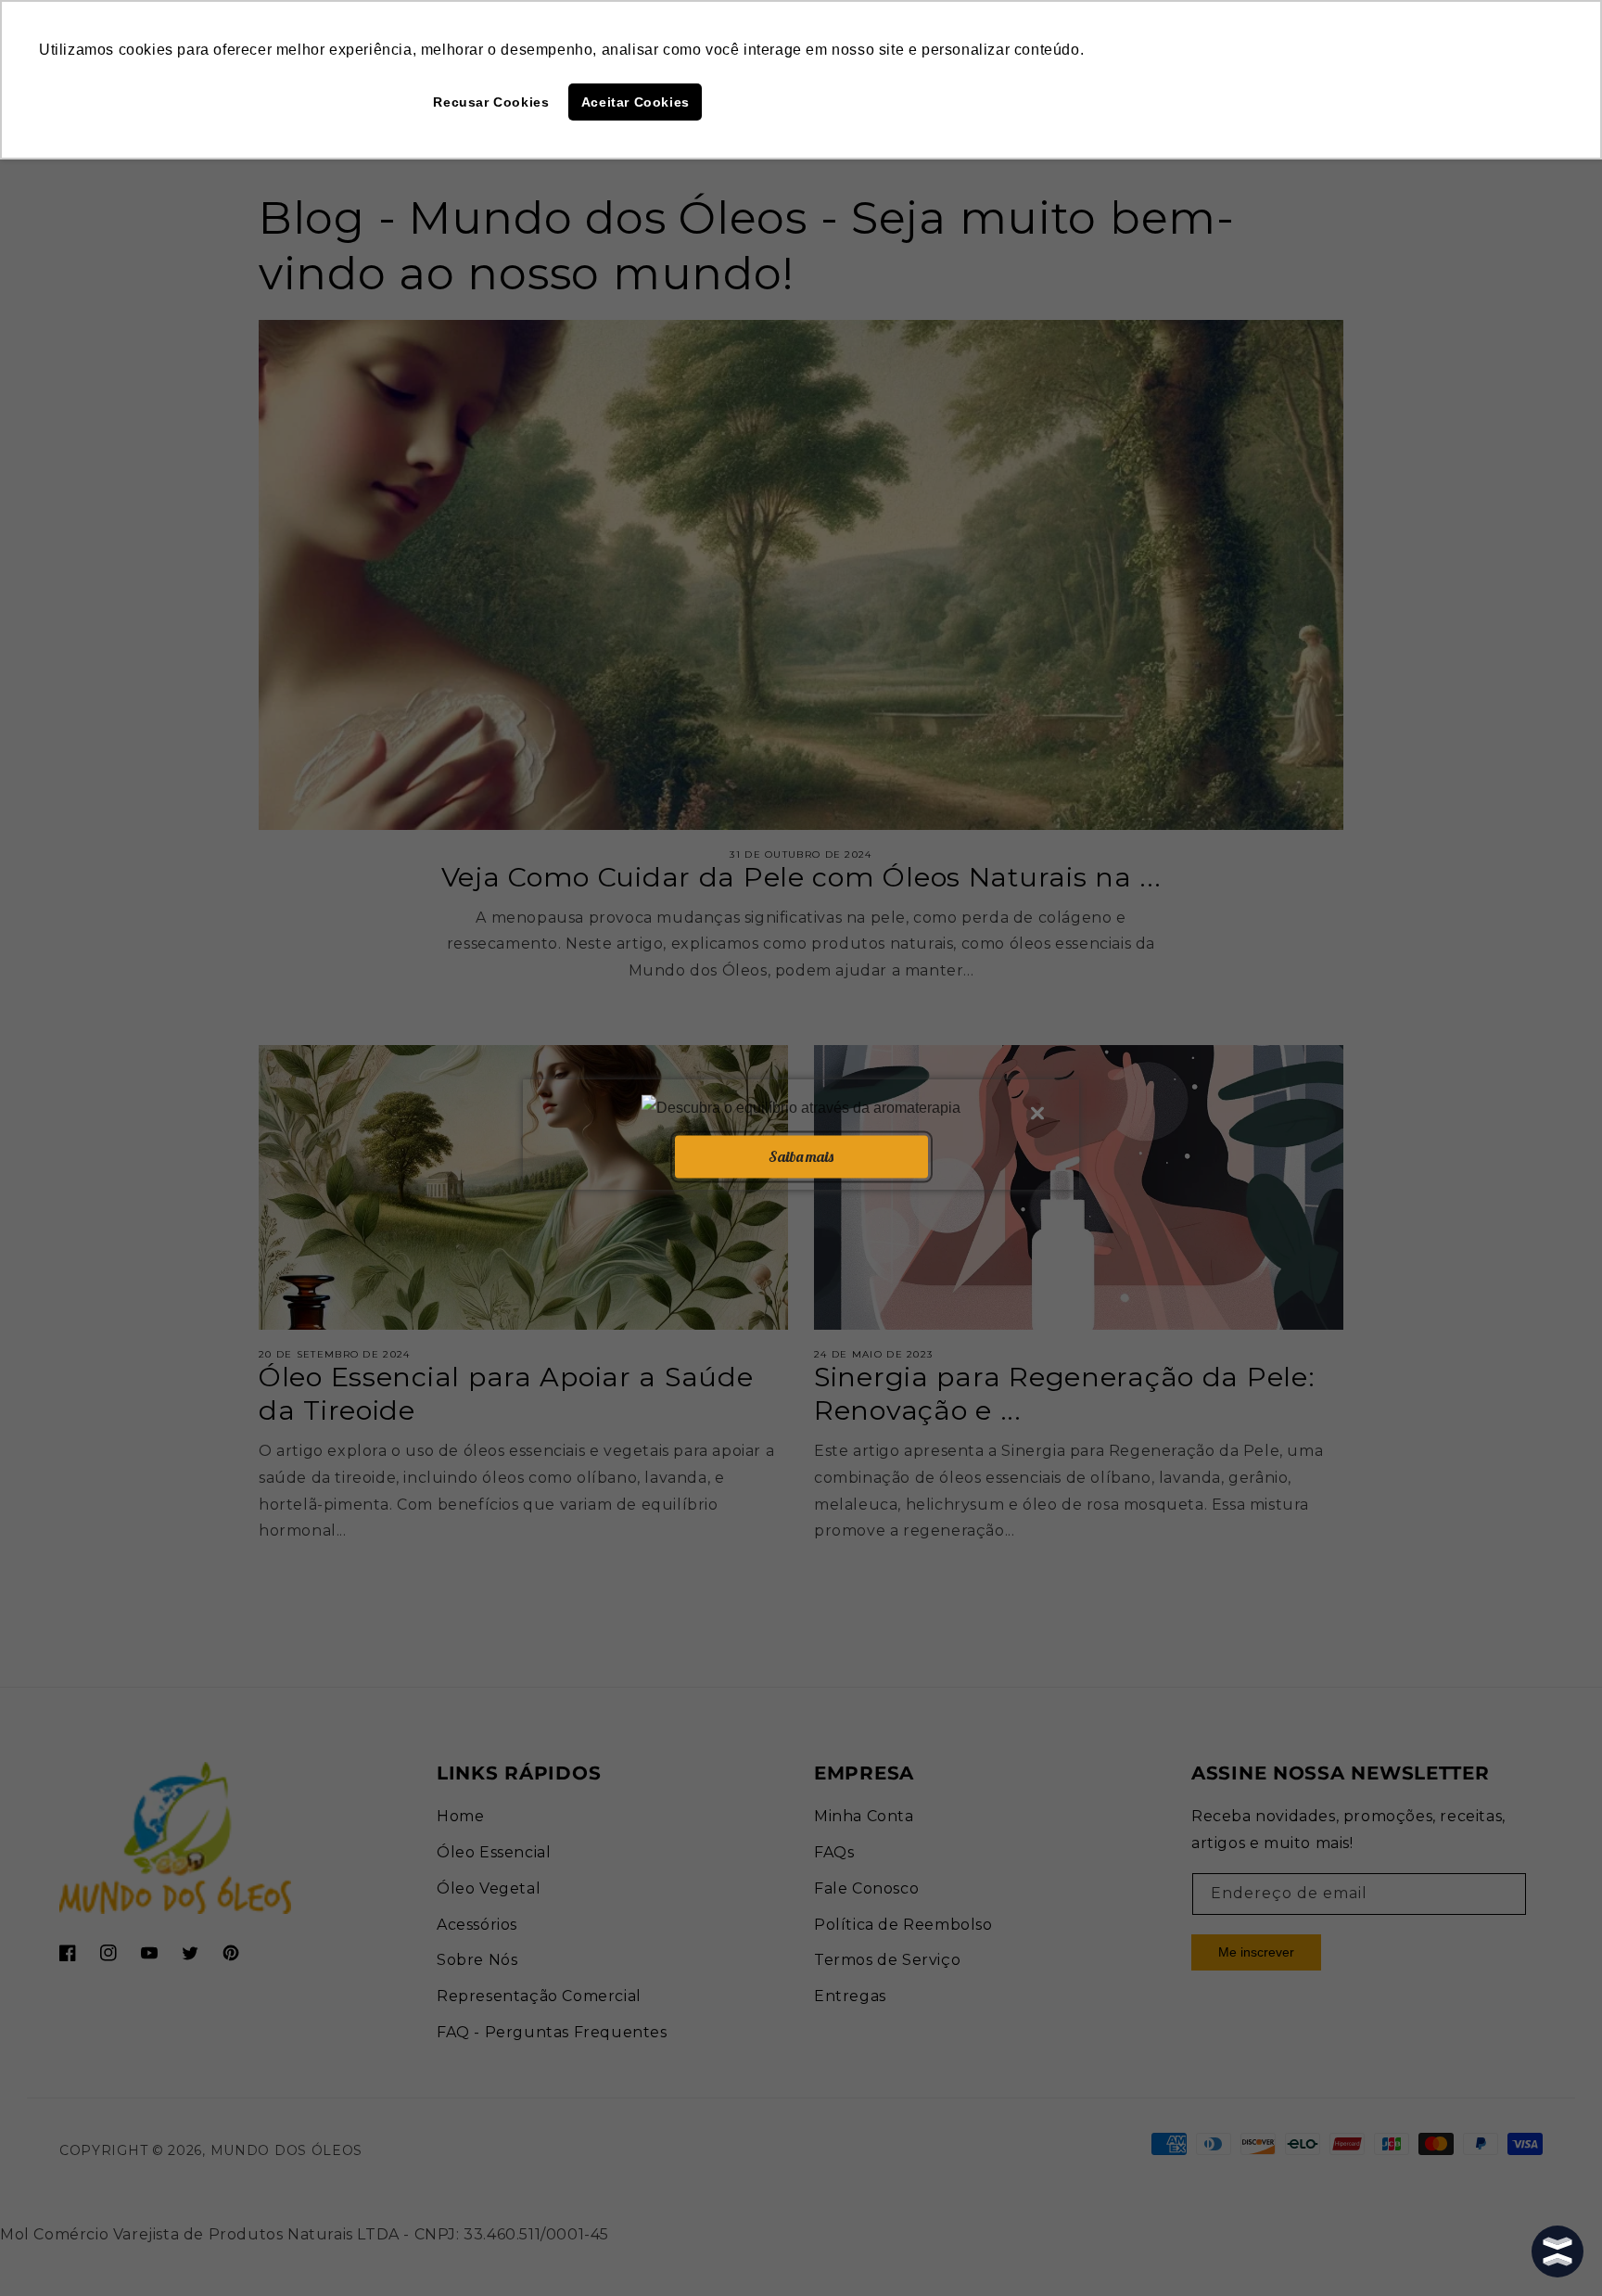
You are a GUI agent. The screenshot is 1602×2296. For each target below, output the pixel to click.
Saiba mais (801, 1156)
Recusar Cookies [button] (491, 102)
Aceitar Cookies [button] (636, 102)
